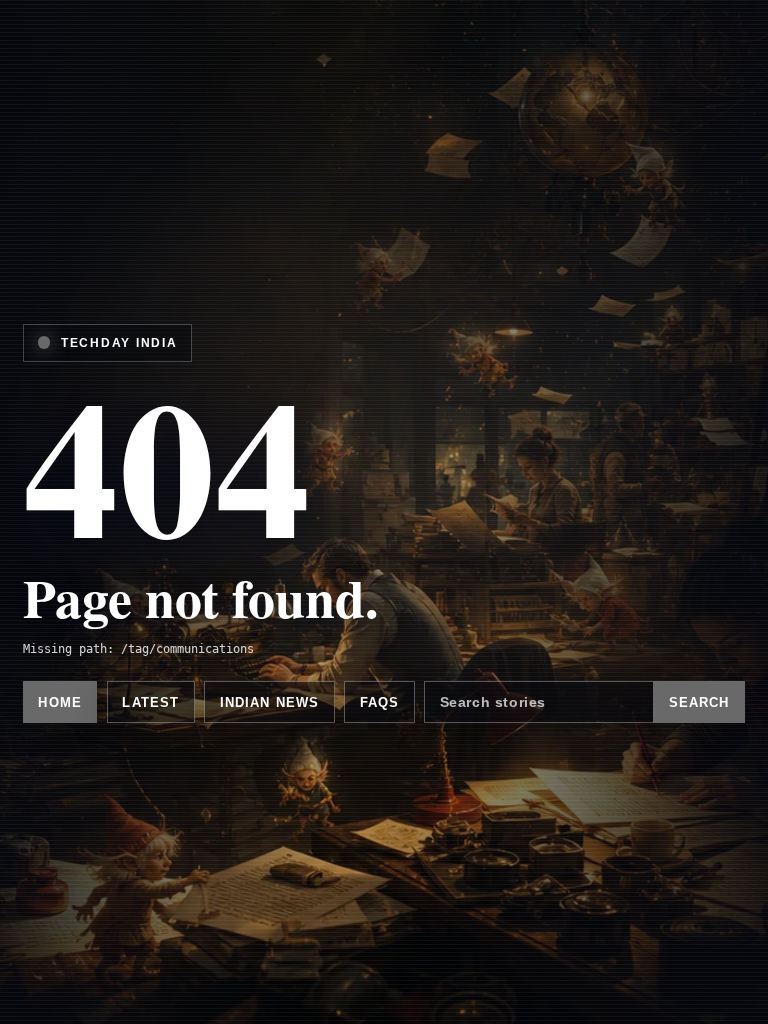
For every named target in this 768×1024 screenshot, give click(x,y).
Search (699, 702)
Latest (150, 702)
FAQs (380, 702)
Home (60, 702)
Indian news (270, 702)
